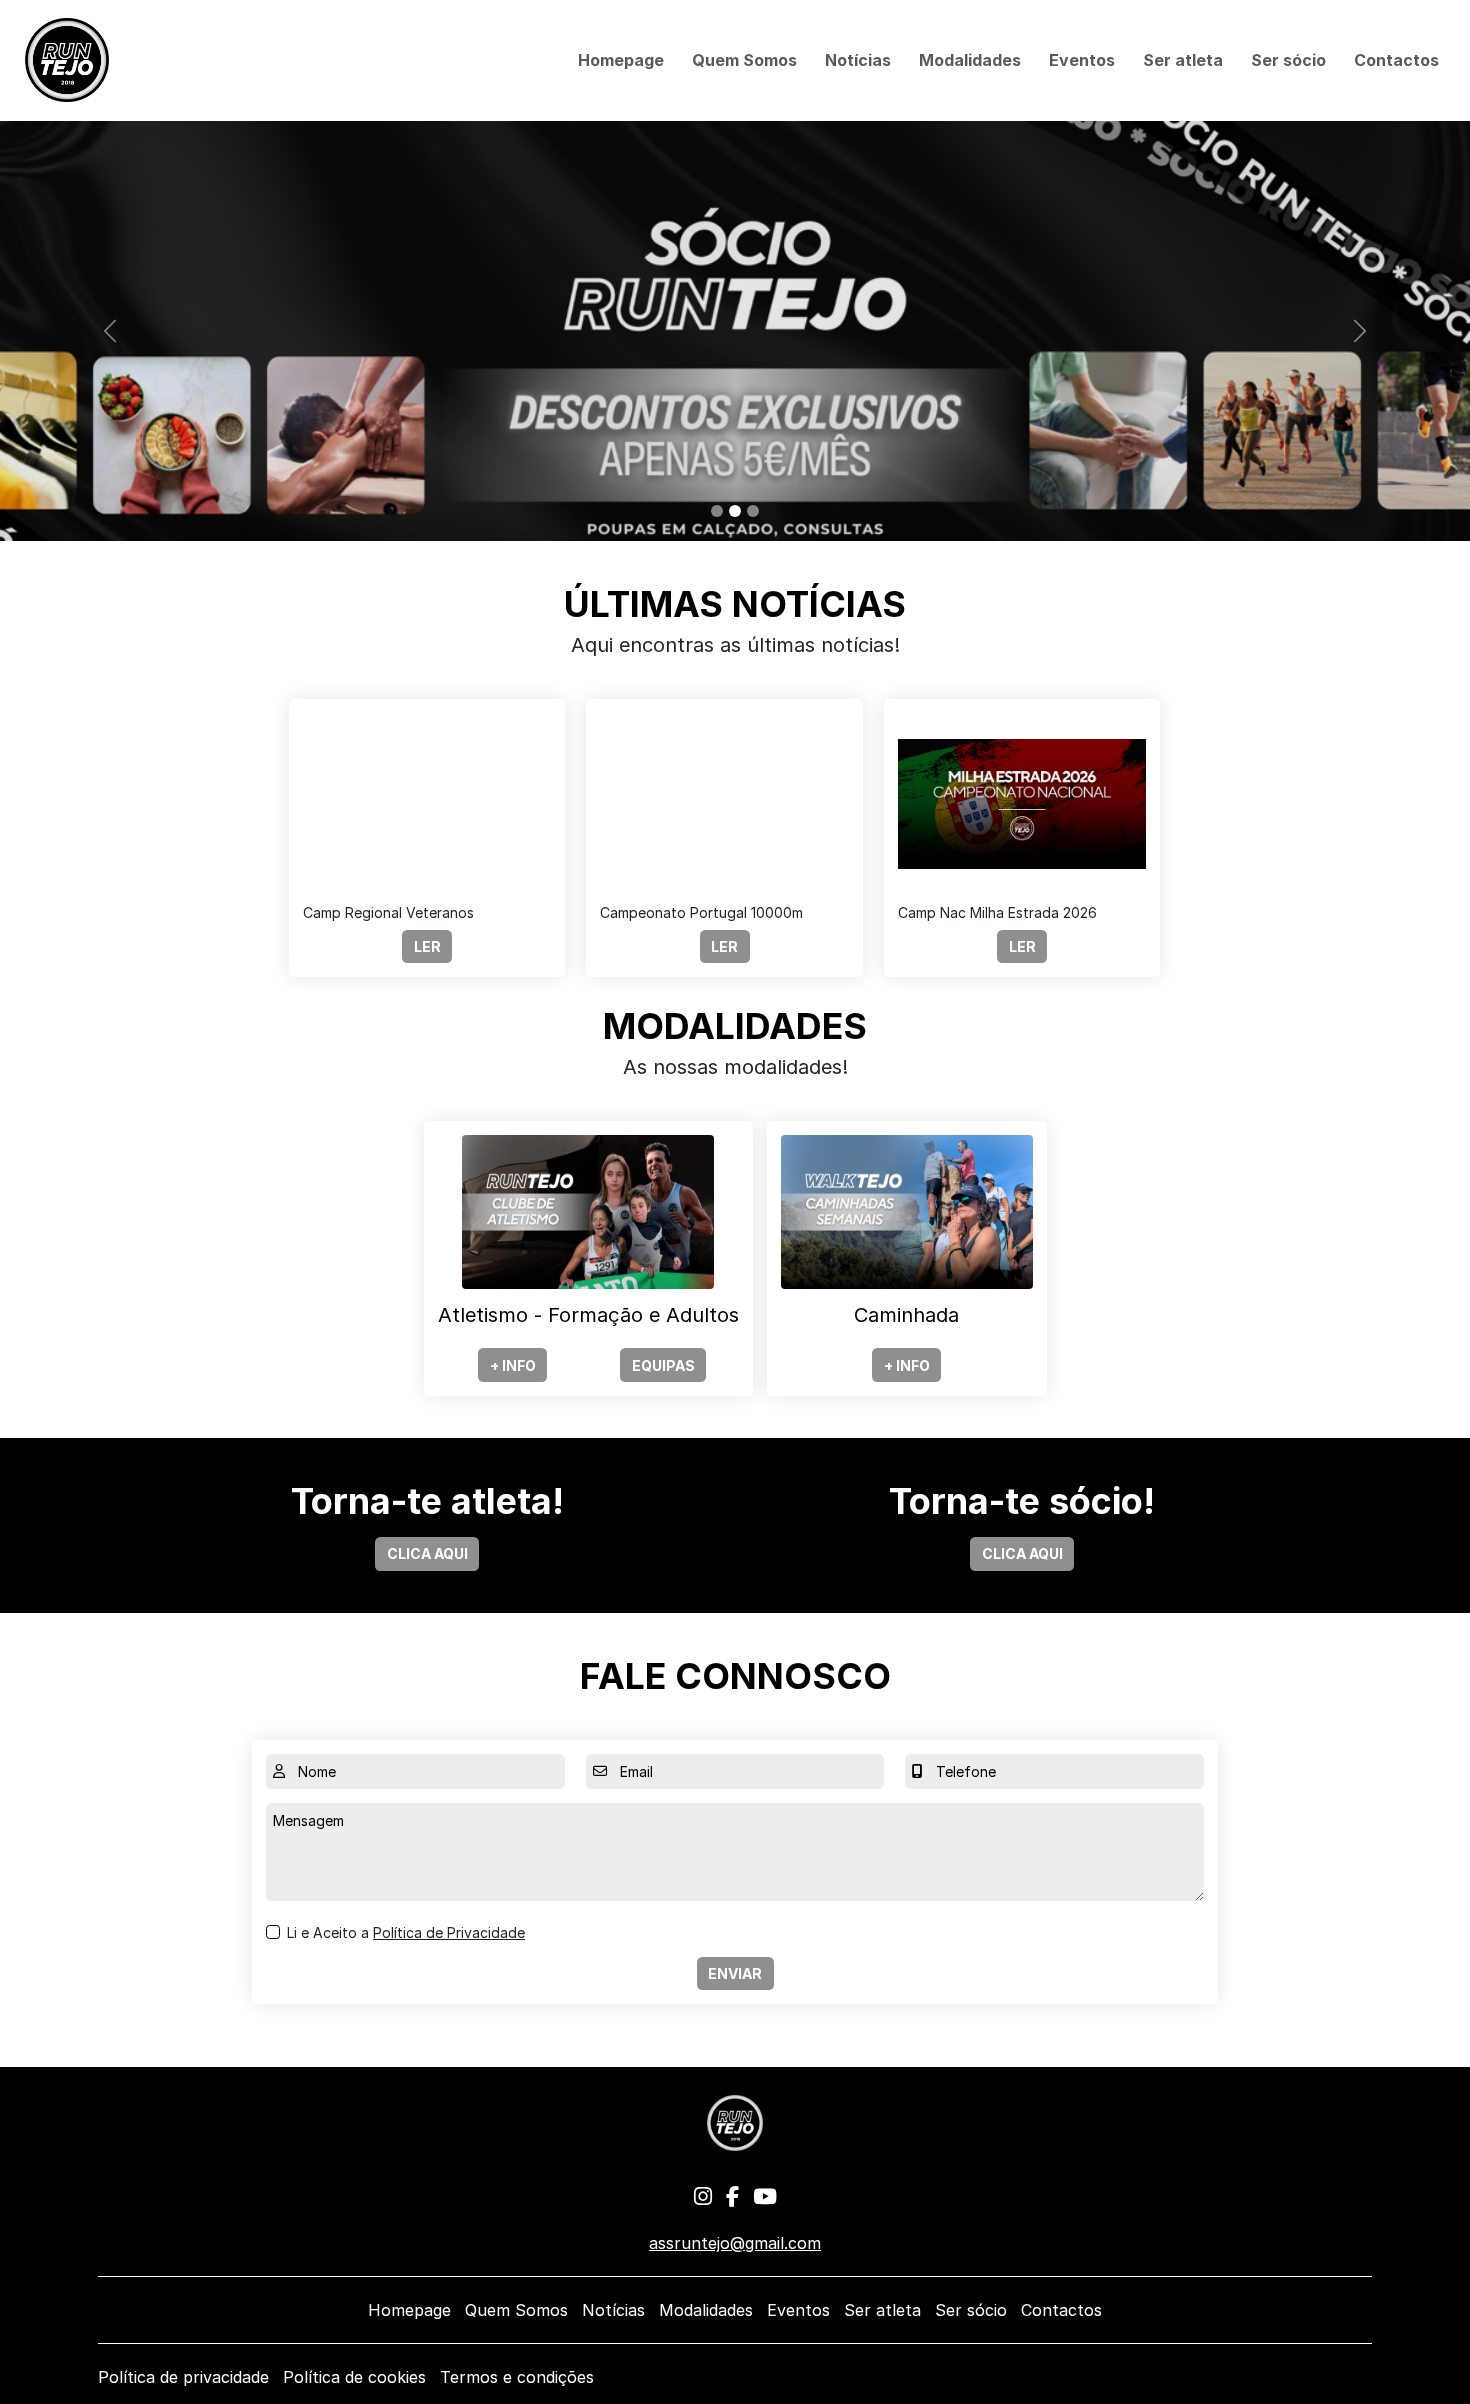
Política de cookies (354, 2377)
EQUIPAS (663, 1365)
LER (427, 946)
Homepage (621, 60)
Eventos (1082, 60)
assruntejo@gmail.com (735, 2243)
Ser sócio (1288, 60)
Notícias (858, 60)
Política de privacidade (183, 2377)
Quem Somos (744, 60)
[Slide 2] (735, 511)
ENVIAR (735, 1973)
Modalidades (970, 60)
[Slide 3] (753, 511)
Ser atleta (1183, 60)
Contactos (1396, 60)
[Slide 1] (717, 511)
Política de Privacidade (449, 1932)
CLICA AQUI (427, 1553)
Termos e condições (517, 2377)
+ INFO (513, 1365)
